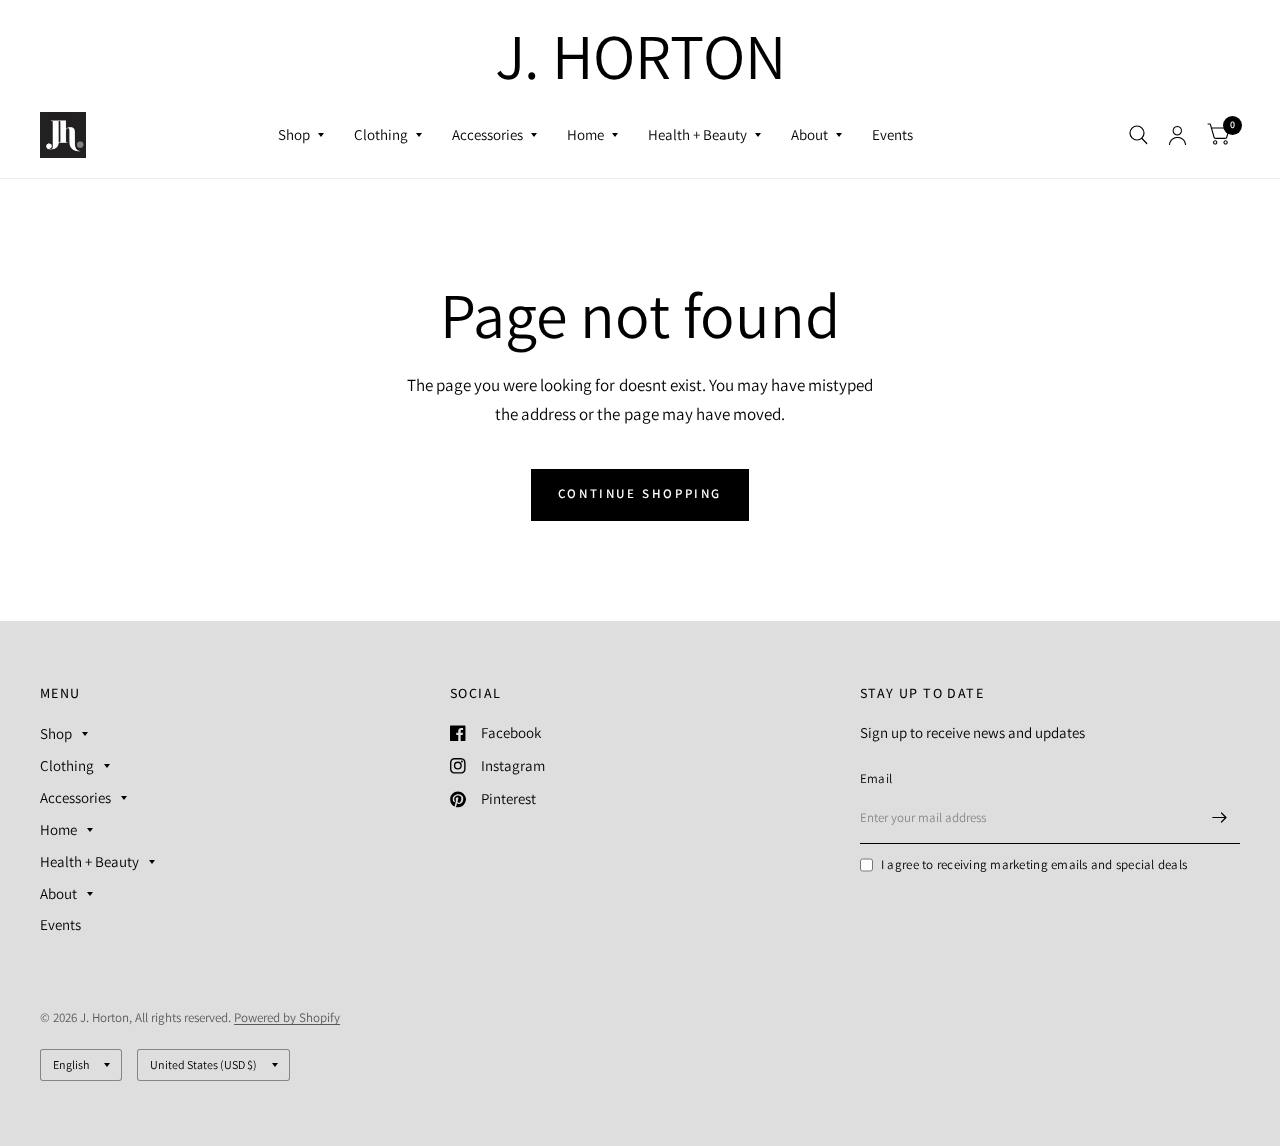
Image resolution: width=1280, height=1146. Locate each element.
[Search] (1138, 135)
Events (892, 134)
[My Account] (1177, 135)
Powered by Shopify (287, 1017)
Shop (294, 134)
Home (585, 134)
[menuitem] (301, 135)
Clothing (381, 134)
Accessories (487, 134)
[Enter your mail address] (1220, 818)
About (809, 134)
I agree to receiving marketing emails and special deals (1034, 864)
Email (876, 778)
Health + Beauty (697, 134)
